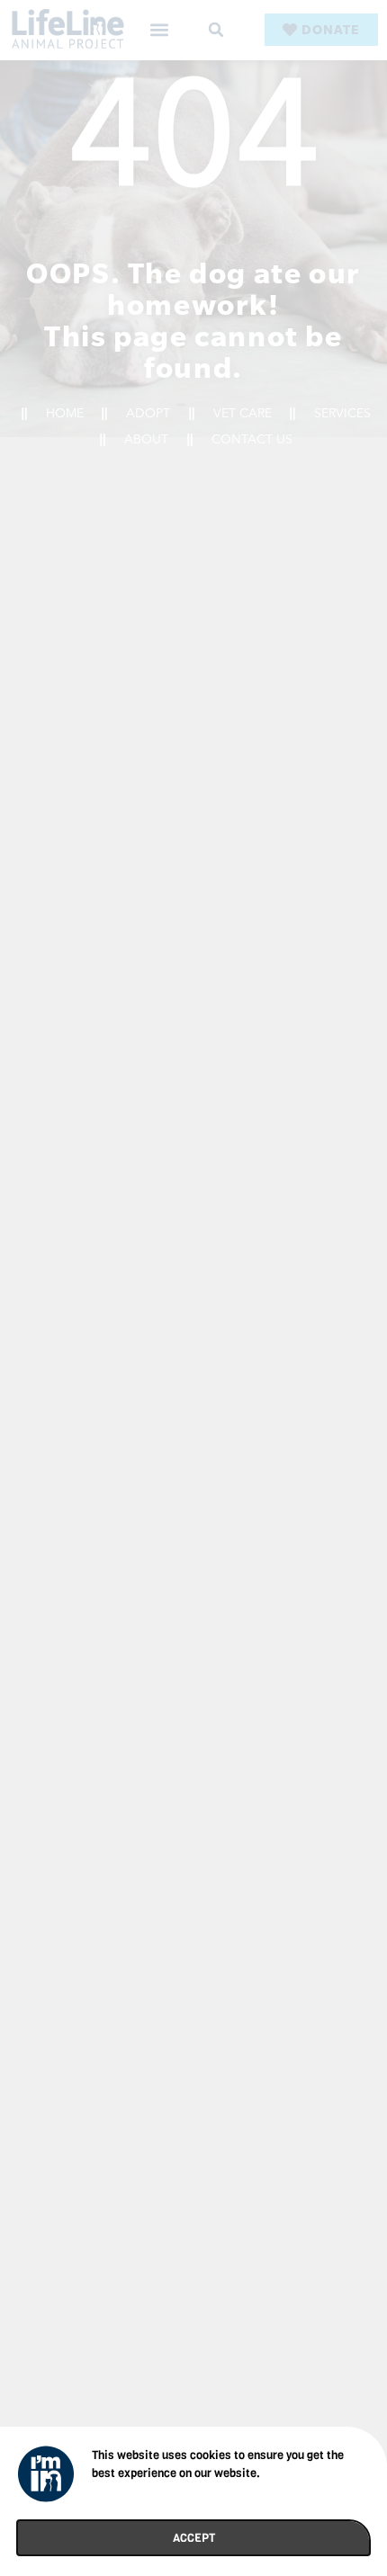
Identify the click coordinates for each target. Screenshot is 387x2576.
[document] (193, 1288)
